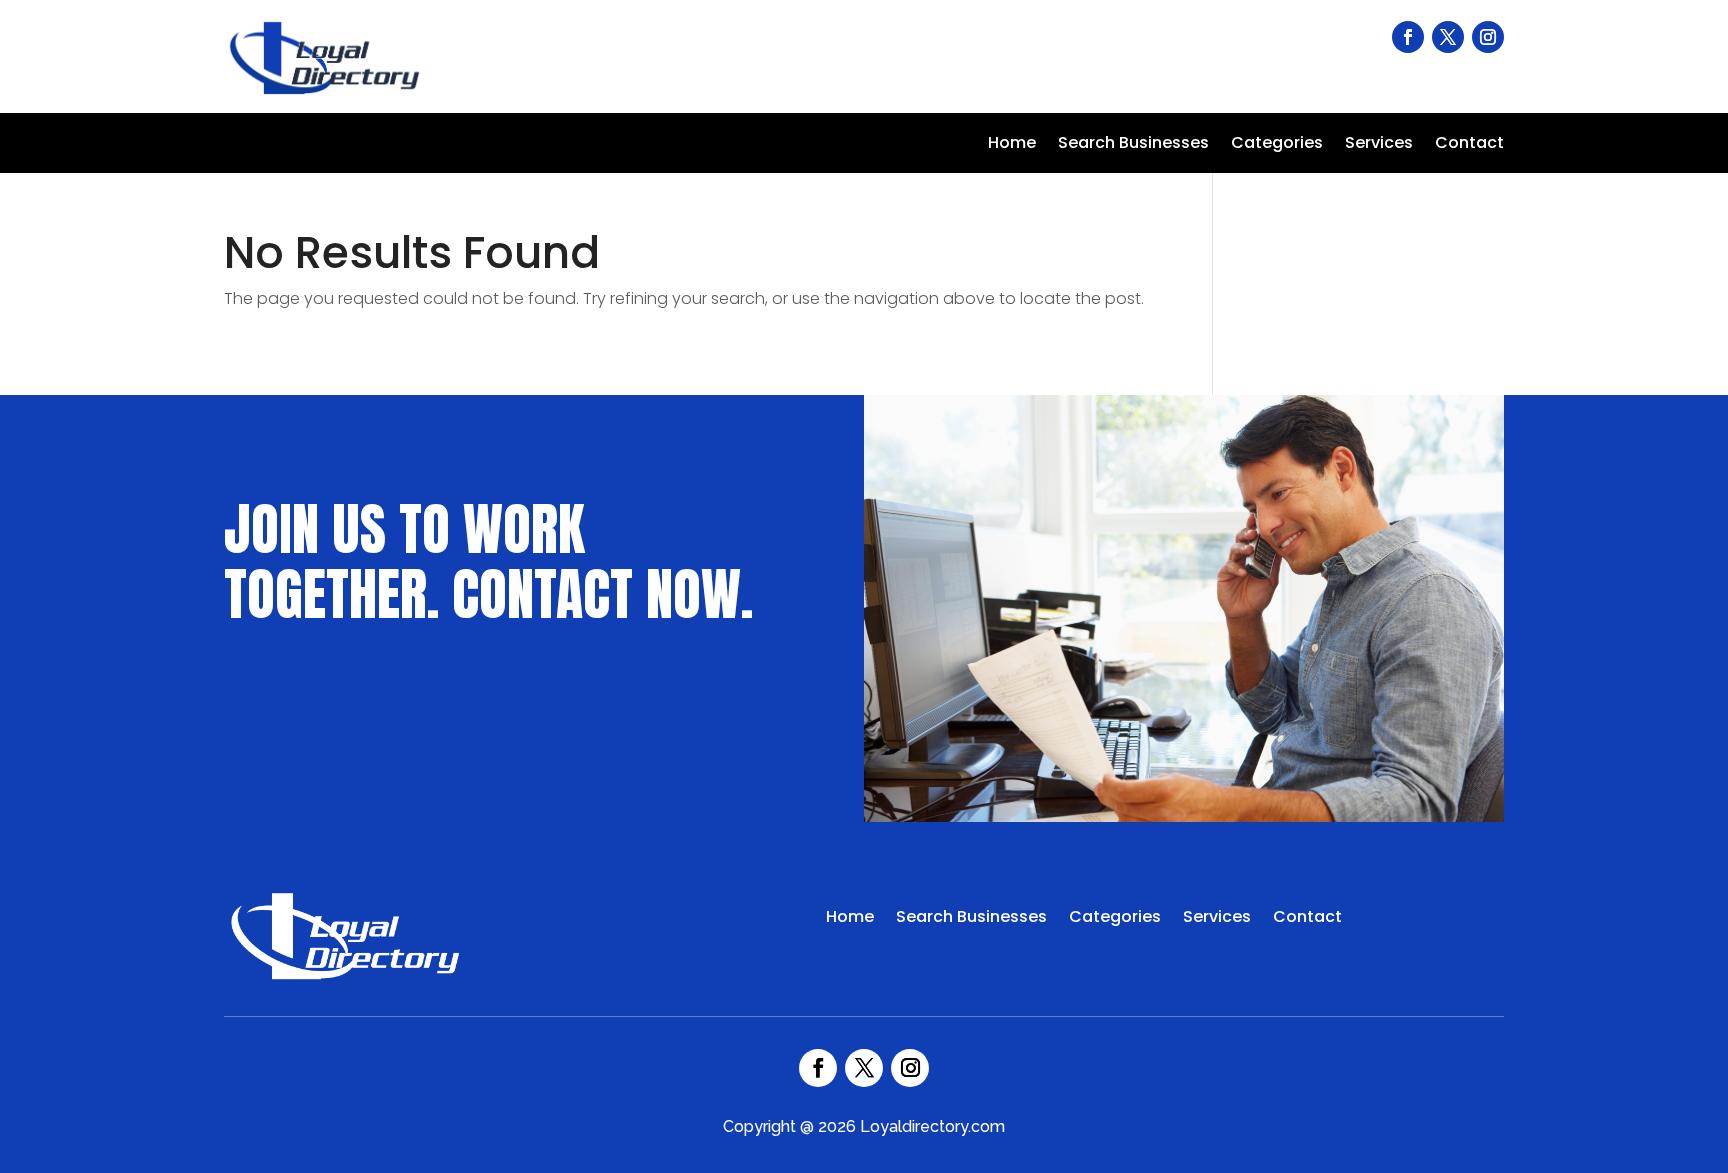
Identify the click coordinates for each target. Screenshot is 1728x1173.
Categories (1277, 145)
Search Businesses (1133, 145)
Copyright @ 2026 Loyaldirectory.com (864, 1126)
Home (1012, 145)
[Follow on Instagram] (1488, 37)
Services (1379, 145)
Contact (1469, 145)
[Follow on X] (1448, 37)
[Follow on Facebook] (1408, 37)
